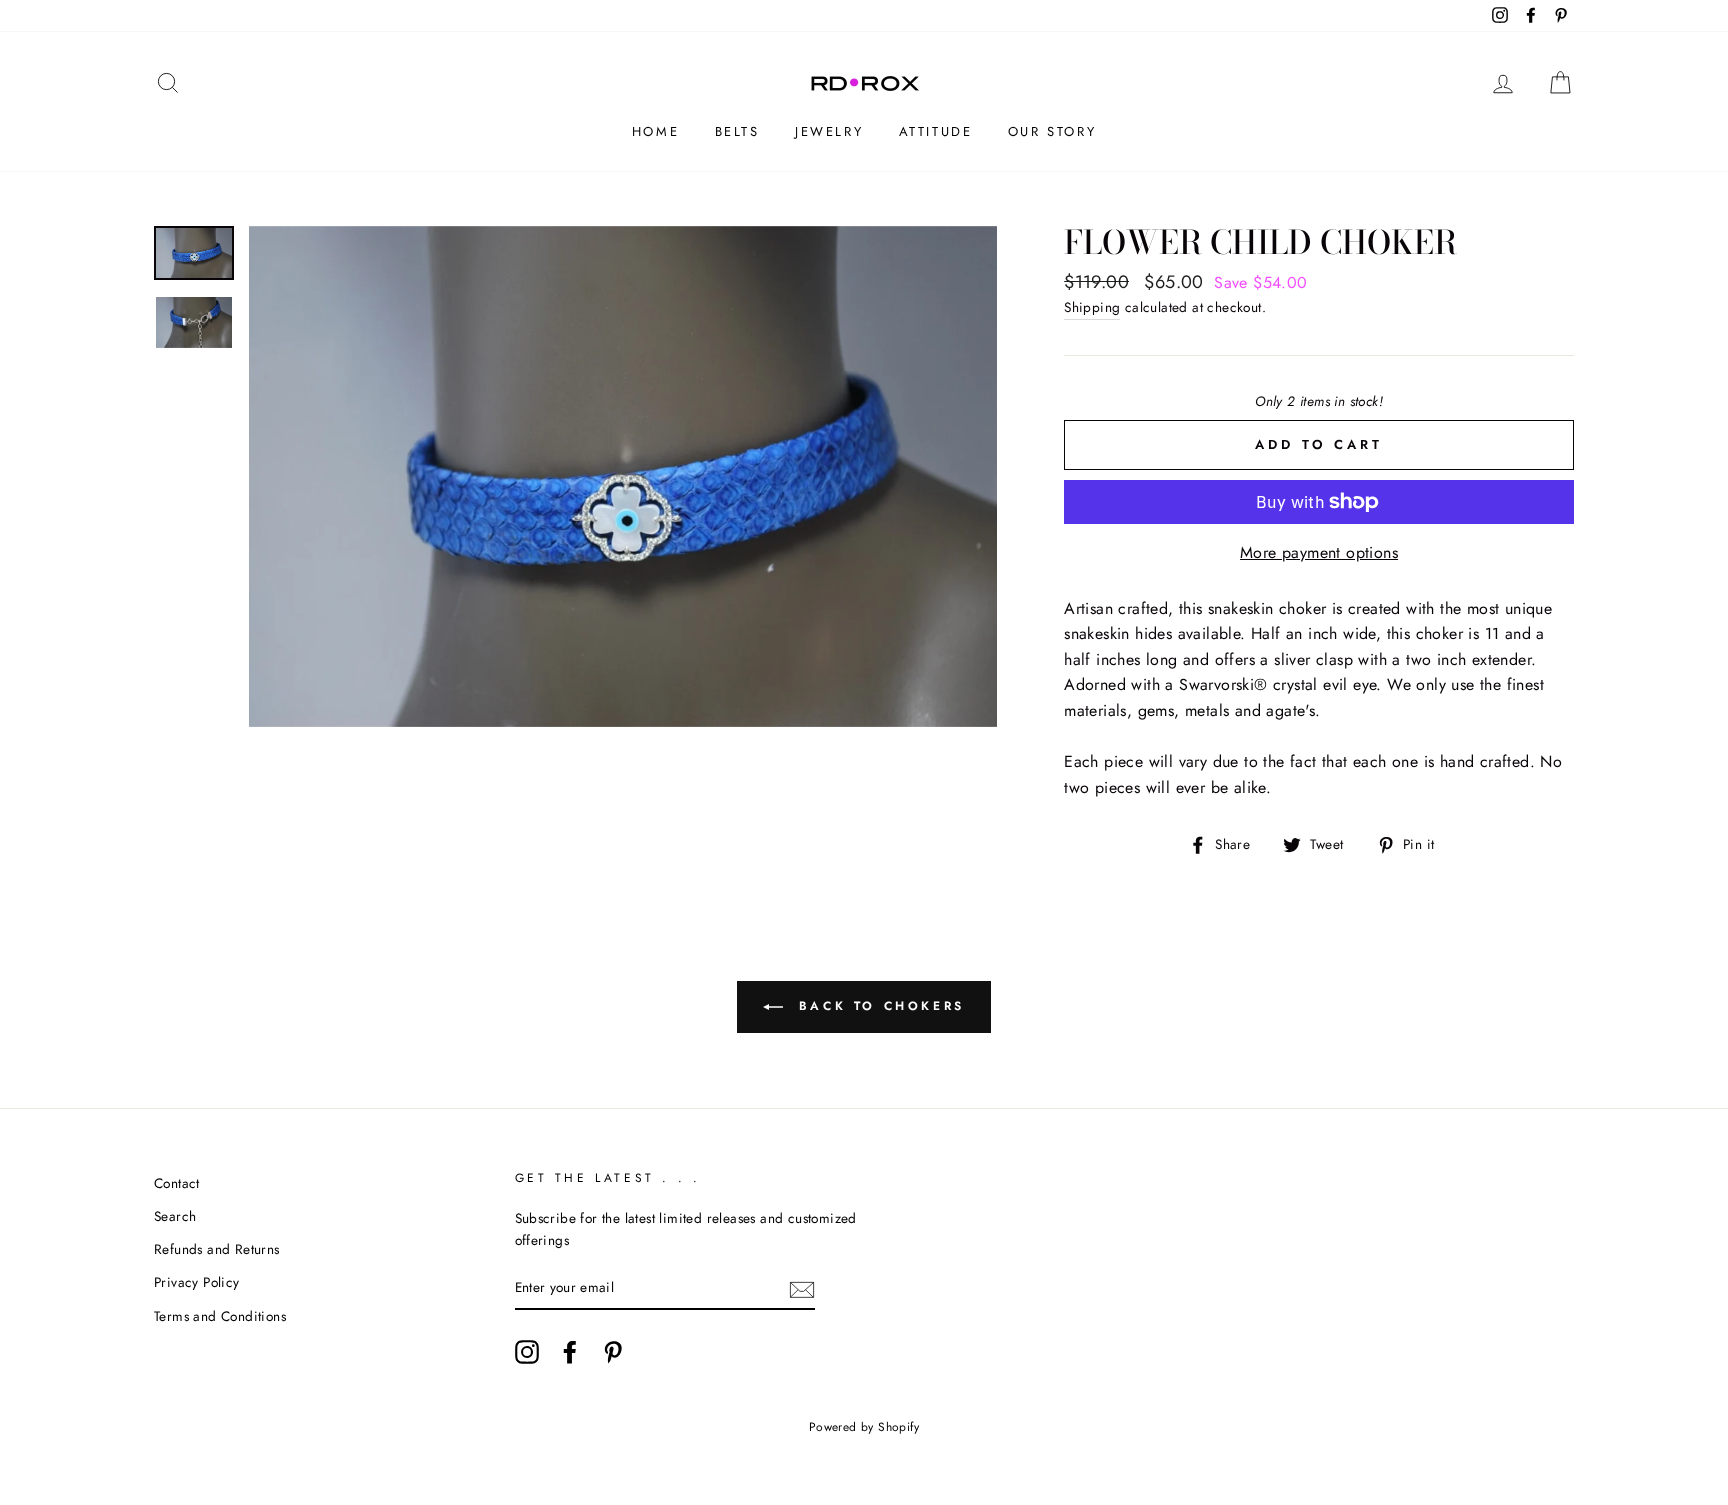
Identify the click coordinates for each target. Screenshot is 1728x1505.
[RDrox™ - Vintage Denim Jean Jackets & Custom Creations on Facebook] (570, 1352)
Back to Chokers (878, 1006)
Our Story (1052, 131)
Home (655, 131)
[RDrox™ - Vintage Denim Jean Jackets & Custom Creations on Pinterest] (613, 1352)
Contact (177, 1183)
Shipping (1092, 307)
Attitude (936, 131)
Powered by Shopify (864, 1427)
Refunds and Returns (217, 1249)
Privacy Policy (197, 1282)
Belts (737, 131)
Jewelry (829, 131)
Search (175, 1216)
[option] (623, 476)
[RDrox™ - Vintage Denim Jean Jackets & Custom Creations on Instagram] (527, 1352)
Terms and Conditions (220, 1316)
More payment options (1319, 552)
